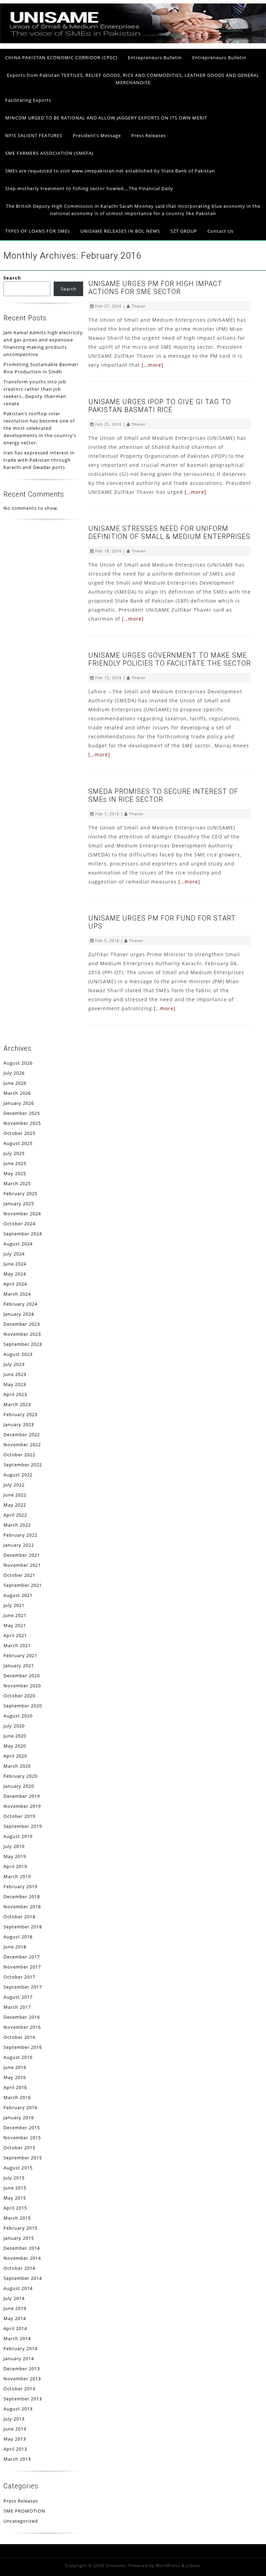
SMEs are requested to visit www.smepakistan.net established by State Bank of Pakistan (110, 171)
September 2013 (23, 2399)
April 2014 (15, 2328)
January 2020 (19, 1786)
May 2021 (15, 1625)
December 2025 (22, 1113)
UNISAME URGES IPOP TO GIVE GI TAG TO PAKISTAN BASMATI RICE (160, 406)
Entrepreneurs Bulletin (155, 57)
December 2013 (22, 2369)
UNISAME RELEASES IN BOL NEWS (120, 231)
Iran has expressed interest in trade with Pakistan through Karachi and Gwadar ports (39, 460)
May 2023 (15, 1384)
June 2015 (15, 2188)
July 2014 (14, 2298)
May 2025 (15, 1173)
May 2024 (15, 1274)
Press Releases (149, 135)
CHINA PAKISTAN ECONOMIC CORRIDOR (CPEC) (61, 57)
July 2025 (14, 1153)
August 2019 (18, 1836)
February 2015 (20, 2228)
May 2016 (15, 2077)
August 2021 (18, 1595)
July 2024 (14, 1254)
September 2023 (23, 1344)
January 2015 (19, 2238)
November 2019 (22, 1806)
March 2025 (17, 1183)
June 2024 (15, 1264)
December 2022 (22, 1434)
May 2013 (15, 2439)
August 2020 (18, 1716)
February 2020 (20, 1776)
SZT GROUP (184, 231)
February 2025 (20, 1193)
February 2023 (20, 1414)
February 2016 (20, 2107)
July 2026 (14, 1073)
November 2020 (22, 1686)
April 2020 (15, 1756)
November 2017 (22, 1967)
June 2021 (15, 1615)
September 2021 (23, 1585)
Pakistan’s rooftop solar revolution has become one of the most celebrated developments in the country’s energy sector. (40, 428)
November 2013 (22, 2379)
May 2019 (15, 1856)
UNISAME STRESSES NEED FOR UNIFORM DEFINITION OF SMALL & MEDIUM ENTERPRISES (169, 533)
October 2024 (19, 1224)
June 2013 (15, 2429)
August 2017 (18, 1997)
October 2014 (19, 2268)
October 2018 (19, 1917)
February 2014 (20, 2348)
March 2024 (17, 1294)
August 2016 (18, 2057)
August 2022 (18, 1475)
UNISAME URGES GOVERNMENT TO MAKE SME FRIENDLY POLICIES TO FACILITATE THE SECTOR (170, 659)
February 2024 (20, 1304)
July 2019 (14, 1846)
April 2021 (15, 1635)
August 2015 (18, 2168)
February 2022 (20, 1535)
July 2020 (14, 1726)
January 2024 (19, 1314)
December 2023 (22, 1324)
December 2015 (22, 2128)
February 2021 (20, 1655)
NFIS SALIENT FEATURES (34, 135)
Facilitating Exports (28, 100)
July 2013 (14, 2419)
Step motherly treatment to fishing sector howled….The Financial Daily (89, 188)
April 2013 (15, 2449)
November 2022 (22, 1445)
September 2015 (23, 2158)
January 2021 (19, 1665)
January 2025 (19, 1203)
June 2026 (15, 1083)
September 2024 (23, 1234)
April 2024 (15, 1284)
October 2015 (19, 2148)
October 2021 (19, 1575)
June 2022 (15, 1495)
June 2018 (15, 1947)
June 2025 (15, 1163)
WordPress (168, 2565)
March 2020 (17, 1766)
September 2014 (23, 2278)
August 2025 (18, 1143)
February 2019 (20, 1886)
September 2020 (23, 1706)
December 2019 (22, 1796)
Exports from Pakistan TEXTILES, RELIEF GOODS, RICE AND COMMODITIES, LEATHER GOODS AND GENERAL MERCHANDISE (133, 79)
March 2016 (17, 2097)
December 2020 (22, 1676)
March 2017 (17, 2007)
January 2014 (19, 2359)
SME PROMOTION (24, 2511)
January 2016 (19, 2117)
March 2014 (17, 2338)
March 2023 (17, 1404)
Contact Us (220, 231)
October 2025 (19, 1133)
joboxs (194, 2565)
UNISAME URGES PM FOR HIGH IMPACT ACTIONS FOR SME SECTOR (155, 288)
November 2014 (22, 2258)
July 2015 (14, 2178)
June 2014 (15, 2308)
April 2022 (15, 1515)
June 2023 (15, 1374)
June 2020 (15, 1736)
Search (12, 278)
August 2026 (18, 1063)
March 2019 (17, 1876)
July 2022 (14, 1485)
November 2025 (22, 1123)
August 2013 (18, 2409)
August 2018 (18, 1937)
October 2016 (19, 2037)
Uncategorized (21, 2521)
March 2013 (17, 2459)
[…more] (153, 365)
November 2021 (22, 1565)
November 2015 (22, 2138)
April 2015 (15, 2208)
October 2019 (19, 1816)
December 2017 (22, 1957)
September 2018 (23, 1927)
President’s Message (97, 135)
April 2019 (15, 1866)
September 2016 (23, 2047)
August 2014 (18, 2288)
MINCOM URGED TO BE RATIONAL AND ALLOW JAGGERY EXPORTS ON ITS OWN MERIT (106, 118)
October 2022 (19, 1455)
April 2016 (15, 2087)
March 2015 (17, 2218)
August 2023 (18, 1354)
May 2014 (15, 2318)
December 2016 (22, 2017)
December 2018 (22, 1897)
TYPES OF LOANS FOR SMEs (38, 231)
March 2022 (17, 1525)
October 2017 (19, 1977)
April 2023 (15, 1394)
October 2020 (19, 1696)
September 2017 (23, 1987)
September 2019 (23, 1826)
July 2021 (14, 1605)
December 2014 (22, 2248)
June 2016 (15, 2067)
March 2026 (17, 1093)
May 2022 (15, 1505)
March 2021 (17, 1645)
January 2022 (19, 1545)
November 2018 (22, 1907)
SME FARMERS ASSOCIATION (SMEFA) (49, 153)
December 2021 (22, 1555)
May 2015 (15, 2198)
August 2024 (18, 1244)
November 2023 (22, 1334)
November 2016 (22, 2027)
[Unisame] (133, 42)
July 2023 (14, 1364)
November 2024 (22, 1214)
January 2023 (19, 1424)
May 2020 (15, 1746)
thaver (139, 306)
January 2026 (19, 1103)
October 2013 (19, 2389)
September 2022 (23, 1465)
